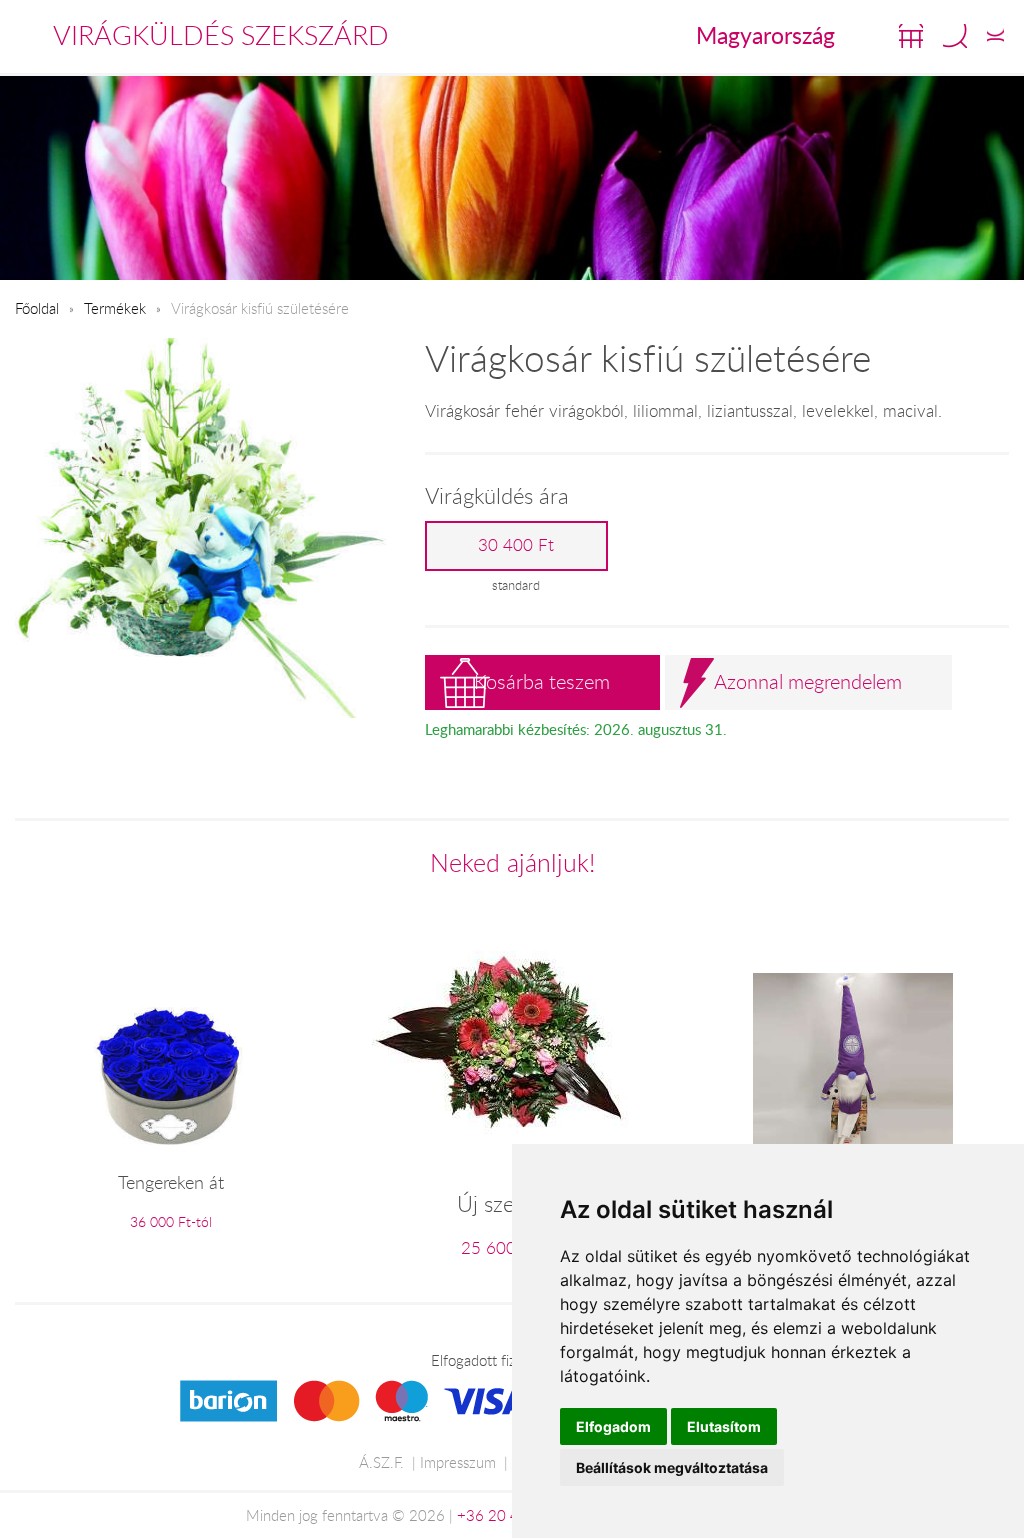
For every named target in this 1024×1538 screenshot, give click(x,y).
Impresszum (458, 1462)
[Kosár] (911, 36)
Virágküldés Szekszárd (221, 35)
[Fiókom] (995, 36)
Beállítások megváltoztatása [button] (672, 1467)
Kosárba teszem (542, 681)
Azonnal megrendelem (808, 681)
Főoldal (37, 308)
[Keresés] (955, 36)
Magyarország (765, 35)
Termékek (115, 308)
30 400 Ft (516, 545)
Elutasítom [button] (724, 1426)
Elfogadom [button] (613, 1426)
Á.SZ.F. (381, 1462)
